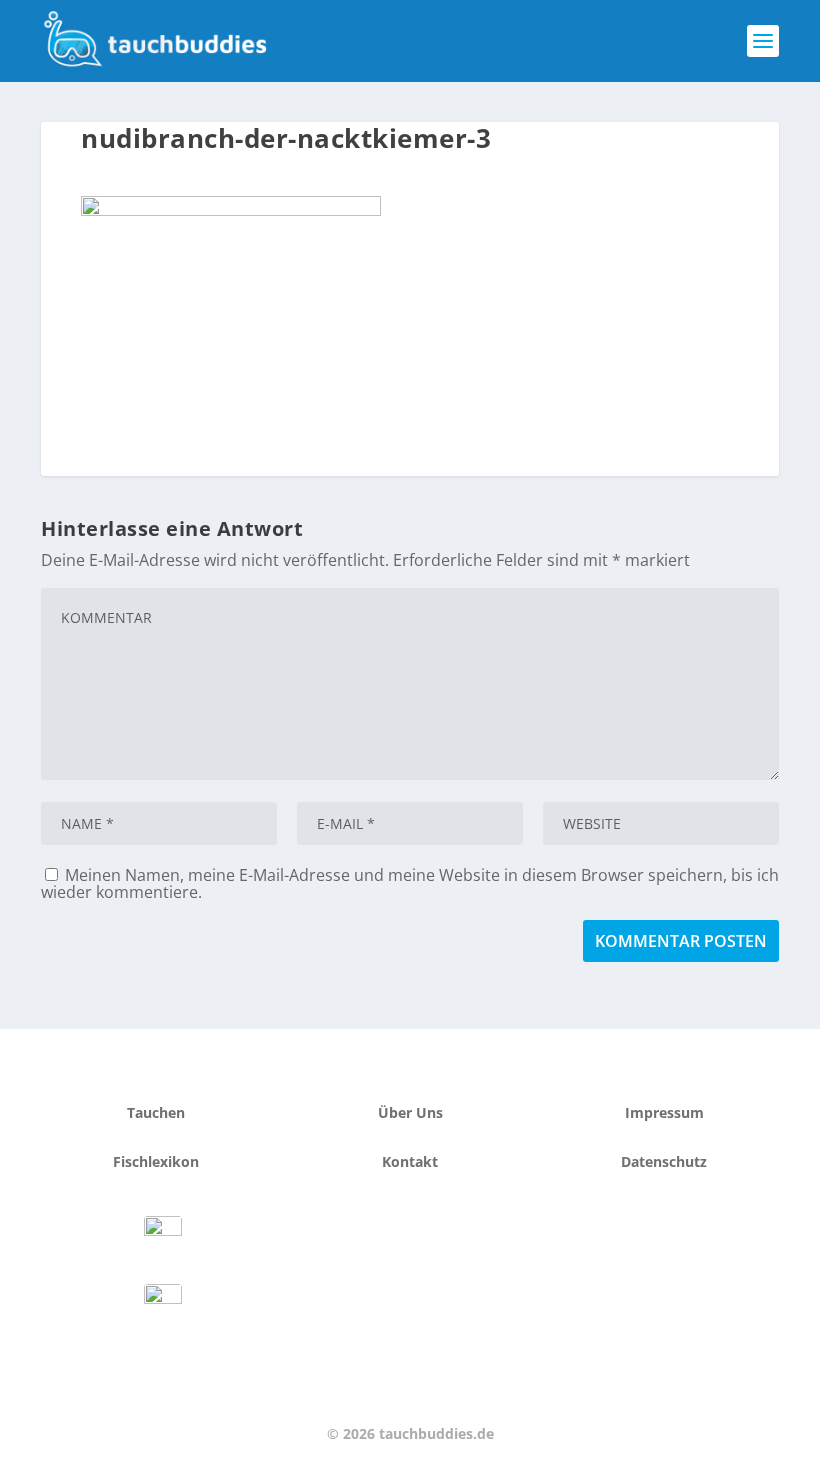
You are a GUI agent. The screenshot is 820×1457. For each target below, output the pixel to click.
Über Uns (410, 1112)
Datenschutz (664, 1161)
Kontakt (410, 1161)
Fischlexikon (156, 1161)
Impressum (664, 1112)
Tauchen (156, 1112)
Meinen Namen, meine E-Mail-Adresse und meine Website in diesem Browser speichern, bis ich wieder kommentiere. (410, 883)
